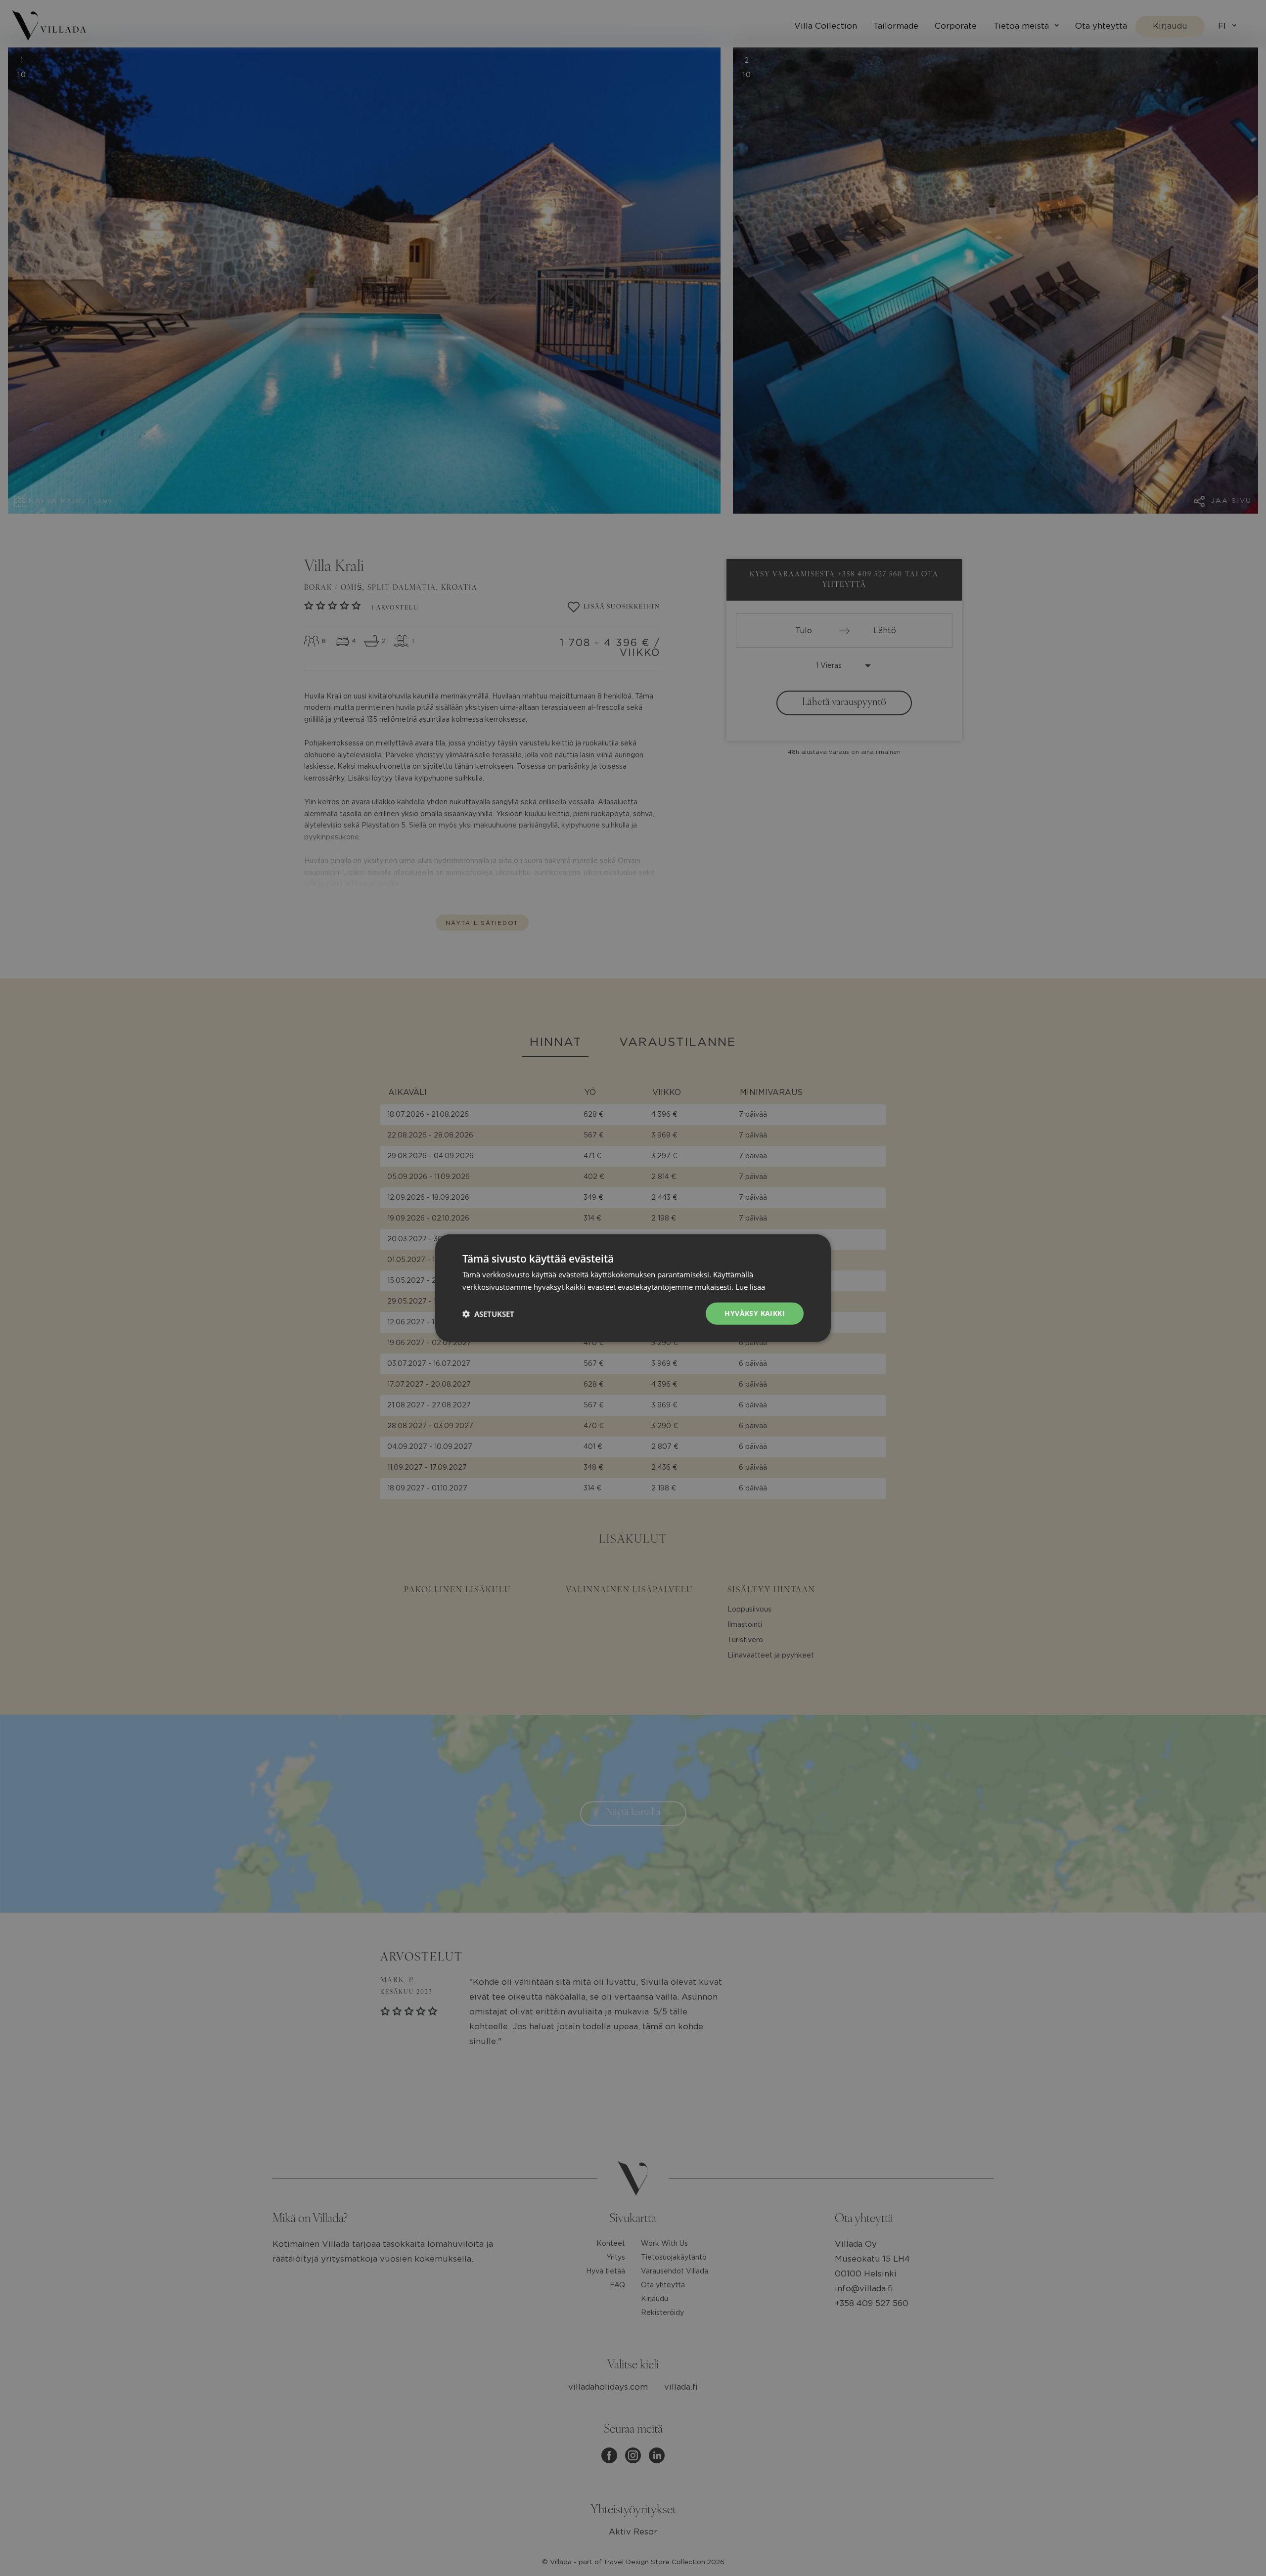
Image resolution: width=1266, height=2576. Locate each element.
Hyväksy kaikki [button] (755, 1313)
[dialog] (633, 1288)
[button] (488, 1313)
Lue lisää (750, 1286)
